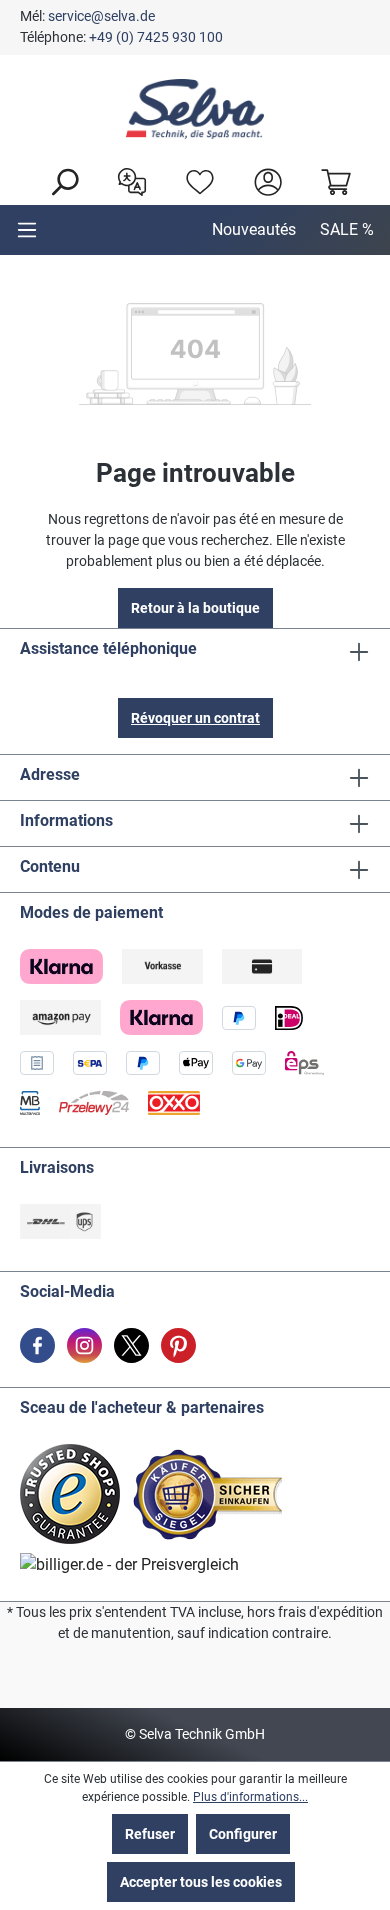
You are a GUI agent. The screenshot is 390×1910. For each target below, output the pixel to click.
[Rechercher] (59, 180)
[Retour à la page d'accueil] (195, 109)
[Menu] (27, 230)
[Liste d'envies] (195, 180)
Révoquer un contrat (195, 718)
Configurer (243, 1834)
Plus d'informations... (250, 1797)
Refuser (150, 1834)
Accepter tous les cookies (201, 1882)
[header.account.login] (263, 180)
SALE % (347, 229)
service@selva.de (101, 16)
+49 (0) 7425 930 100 (156, 37)
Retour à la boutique (195, 608)
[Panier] (331, 180)
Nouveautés (254, 229)
